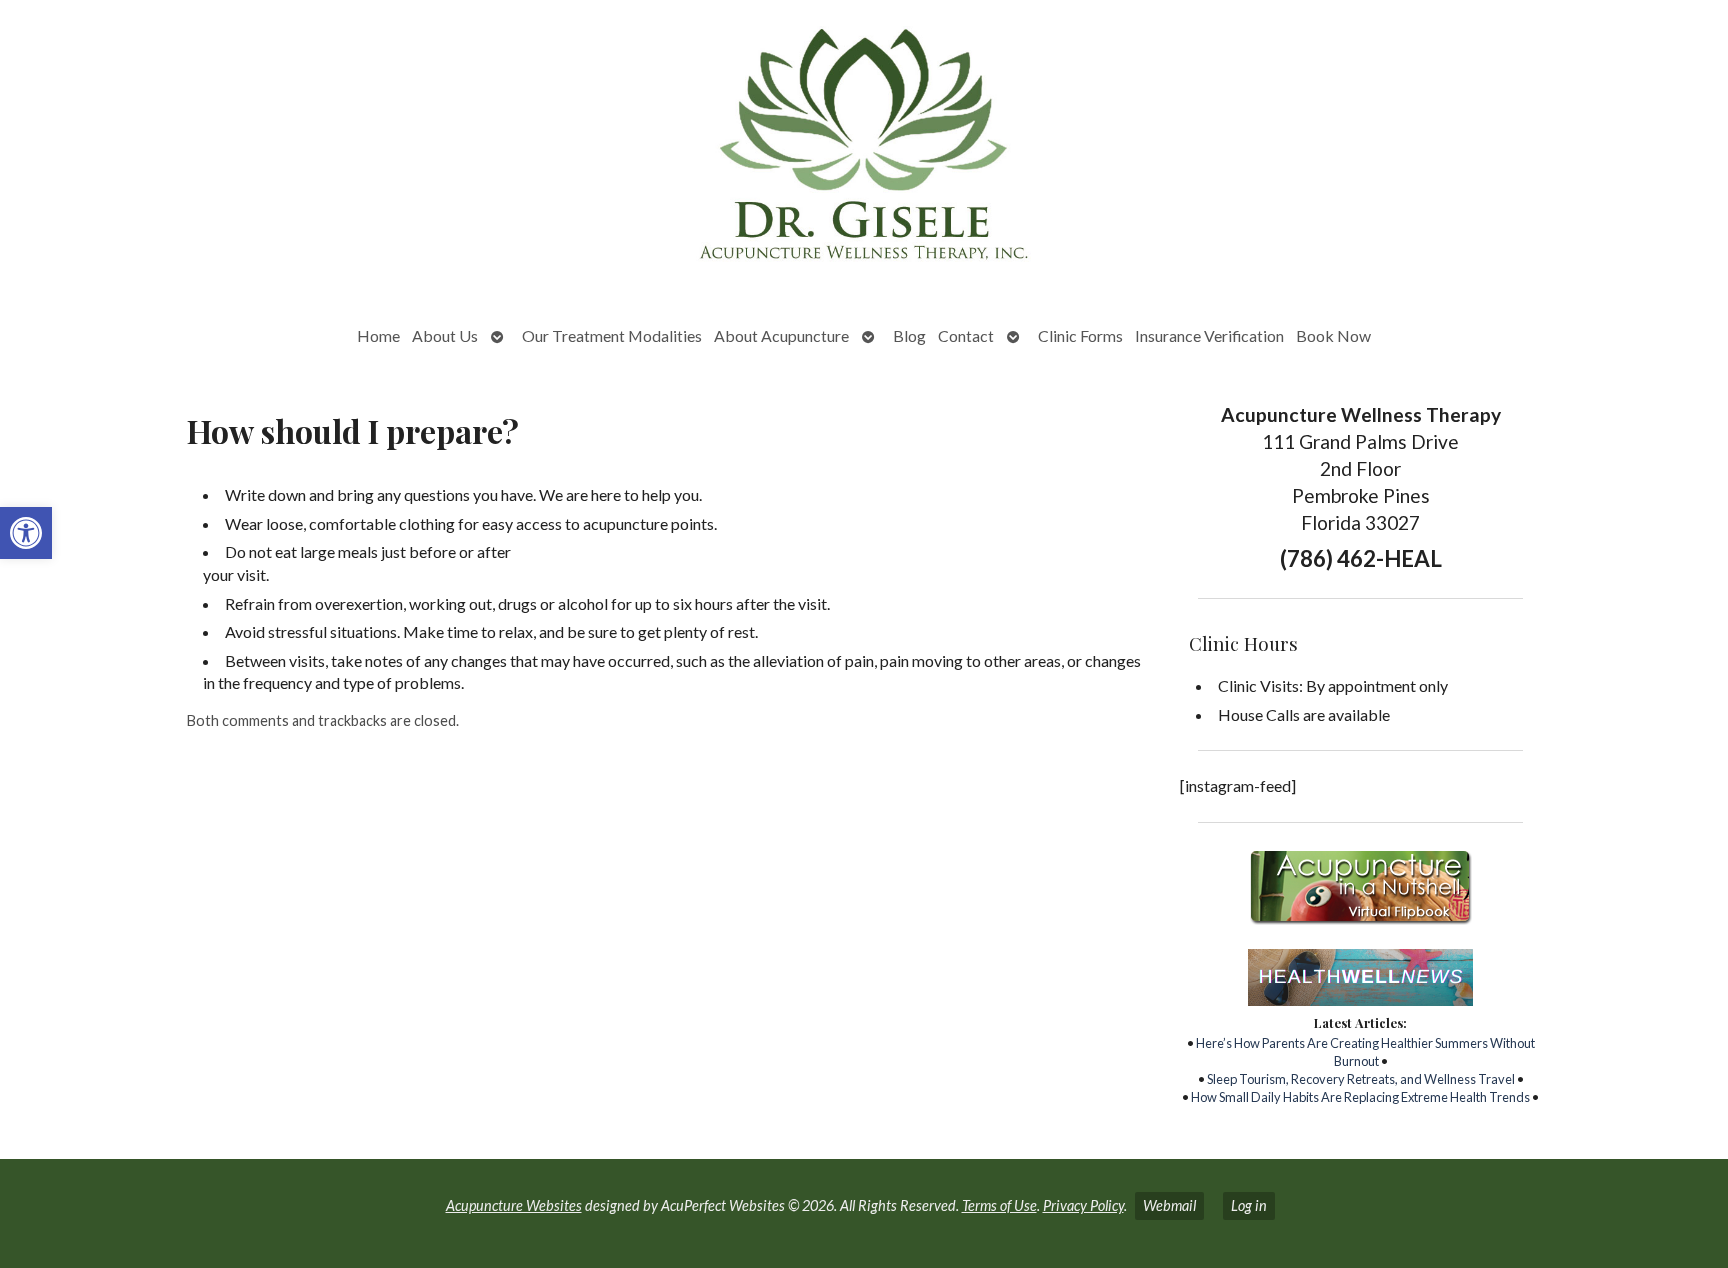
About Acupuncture (781, 335)
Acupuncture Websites (514, 1205)
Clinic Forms (1080, 335)
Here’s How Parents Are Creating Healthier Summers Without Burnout (1365, 1052)
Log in (1249, 1205)
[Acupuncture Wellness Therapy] (864, 151)
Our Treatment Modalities (612, 335)
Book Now (1333, 335)
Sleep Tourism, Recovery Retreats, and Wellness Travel (1361, 1079)
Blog (909, 335)
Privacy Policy (1083, 1205)
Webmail (1169, 1205)
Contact (966, 335)
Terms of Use (999, 1205)
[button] (26, 533)
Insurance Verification (1209, 335)
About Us (445, 335)
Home (378, 335)
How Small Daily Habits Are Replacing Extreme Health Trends (1360, 1097)
